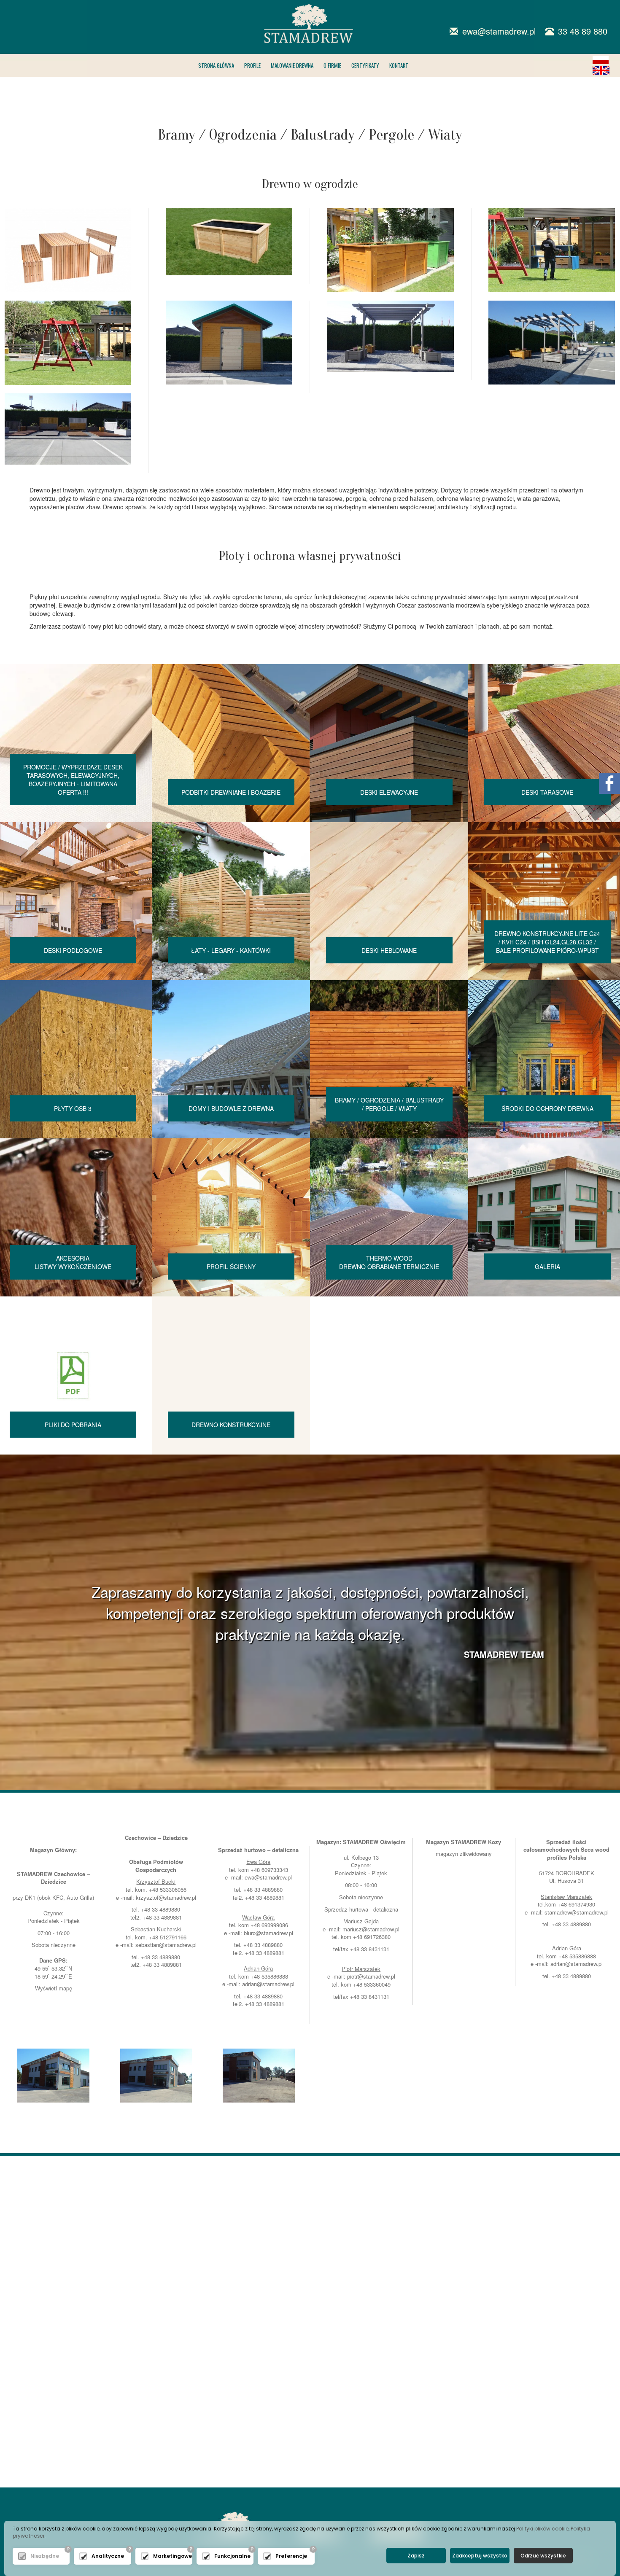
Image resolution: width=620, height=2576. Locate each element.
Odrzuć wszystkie (543, 2556)
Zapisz (416, 2556)
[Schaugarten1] (391, 250)
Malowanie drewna (292, 65)
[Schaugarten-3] (68, 343)
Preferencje (291, 2556)
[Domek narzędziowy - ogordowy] (229, 343)
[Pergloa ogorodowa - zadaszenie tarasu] (391, 336)
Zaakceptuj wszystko (480, 2556)
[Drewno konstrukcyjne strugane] (53, 2076)
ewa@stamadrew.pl (268, 1877)
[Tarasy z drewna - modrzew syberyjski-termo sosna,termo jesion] (68, 429)
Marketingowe (171, 2556)
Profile (252, 65)
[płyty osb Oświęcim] (259, 2076)
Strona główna (216, 65)
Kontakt (399, 65)
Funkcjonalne (232, 2556)
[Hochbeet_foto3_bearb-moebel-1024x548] (229, 242)
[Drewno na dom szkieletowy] (156, 2076)
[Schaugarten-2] (552, 250)
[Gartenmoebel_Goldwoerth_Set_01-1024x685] (68, 250)
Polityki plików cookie (542, 2529)
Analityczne (108, 2556)
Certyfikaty (365, 65)
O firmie (332, 65)
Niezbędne (45, 2556)
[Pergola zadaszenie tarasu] (552, 343)
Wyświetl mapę (54, 1988)
